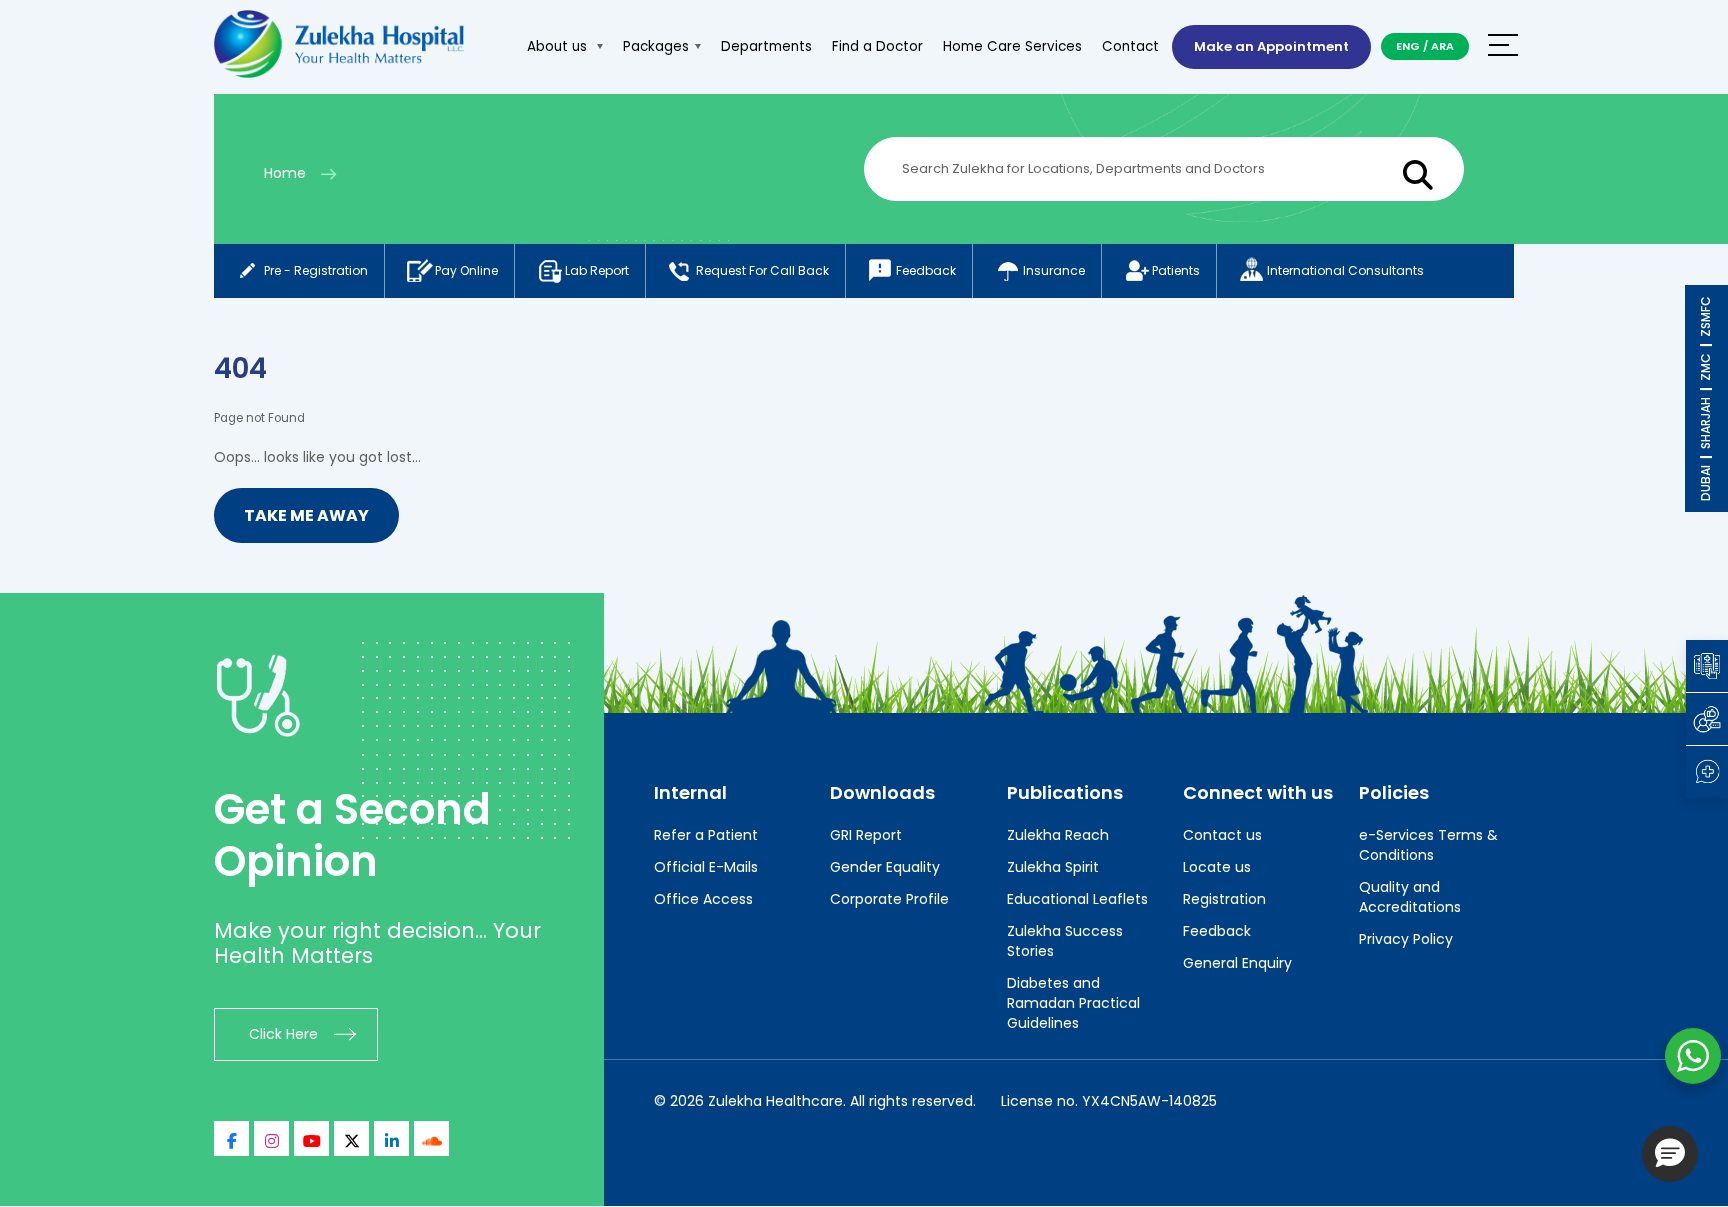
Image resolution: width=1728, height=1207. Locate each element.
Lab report (597, 270)
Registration (1224, 899)
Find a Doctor (877, 46)
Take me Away (306, 515)
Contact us (1222, 835)
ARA (1442, 46)
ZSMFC (1705, 316)
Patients (1176, 270)
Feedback (926, 270)
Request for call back (762, 270)
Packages (656, 46)
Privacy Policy (1406, 939)
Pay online (466, 270)
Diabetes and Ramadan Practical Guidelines (1073, 1003)
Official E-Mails (706, 867)
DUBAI (1705, 483)
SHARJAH (1705, 423)
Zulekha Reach (1058, 835)
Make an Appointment (1271, 46)
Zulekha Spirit (1053, 867)
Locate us (1217, 867)
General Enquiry (1237, 963)
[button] (1670, 1154)
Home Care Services (1012, 46)
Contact (1130, 46)
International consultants (1345, 270)
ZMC (1705, 367)
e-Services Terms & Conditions (1428, 845)
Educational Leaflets (1077, 899)
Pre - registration (316, 270)
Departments (766, 46)
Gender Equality (885, 867)
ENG (1408, 46)
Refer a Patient (706, 835)
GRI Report (866, 835)
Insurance (1054, 270)
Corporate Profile (889, 899)
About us (559, 46)
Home (285, 173)
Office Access (703, 899)
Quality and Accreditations (1410, 897)
